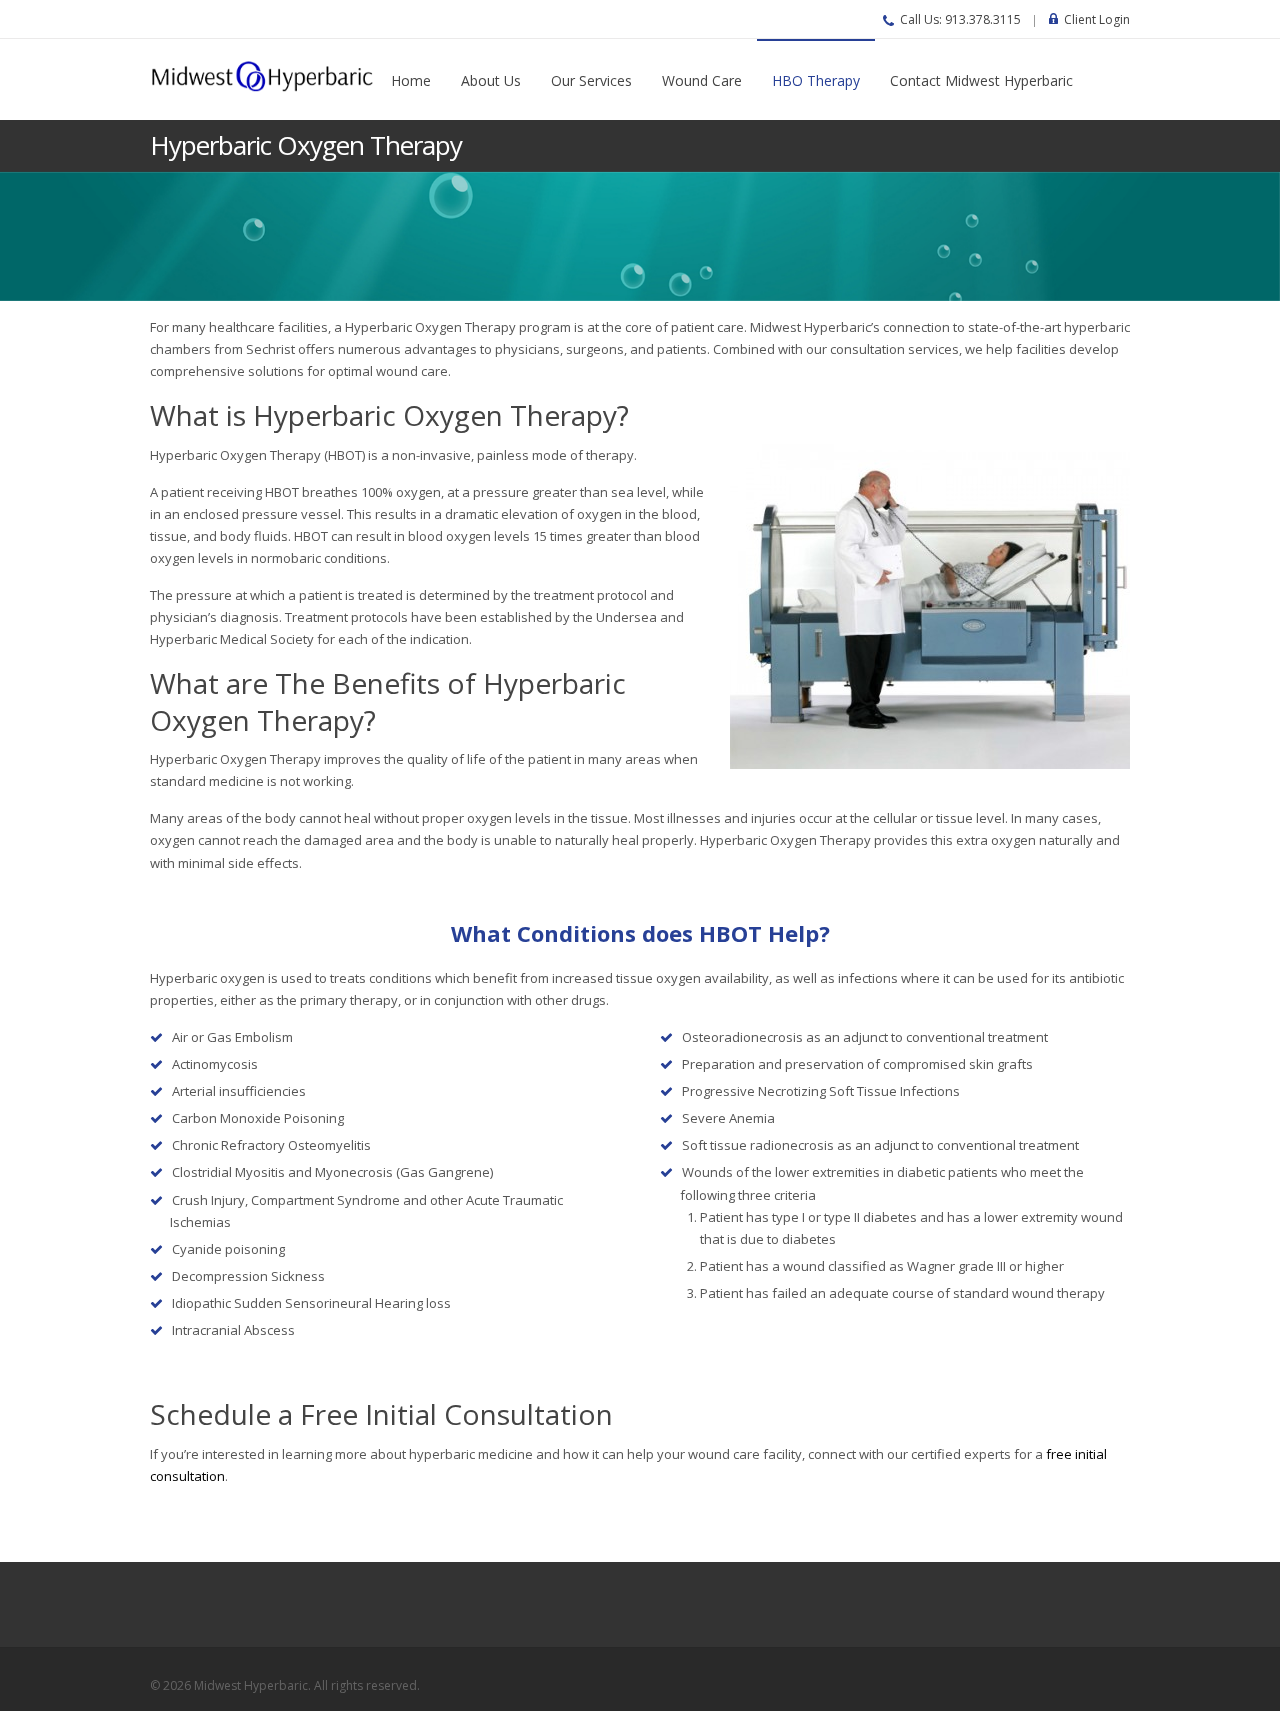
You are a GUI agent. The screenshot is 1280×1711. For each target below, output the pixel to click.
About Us (491, 80)
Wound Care (702, 80)
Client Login (1097, 19)
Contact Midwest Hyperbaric (981, 80)
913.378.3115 (983, 19)
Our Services (591, 80)
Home (411, 80)
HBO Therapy (816, 80)
